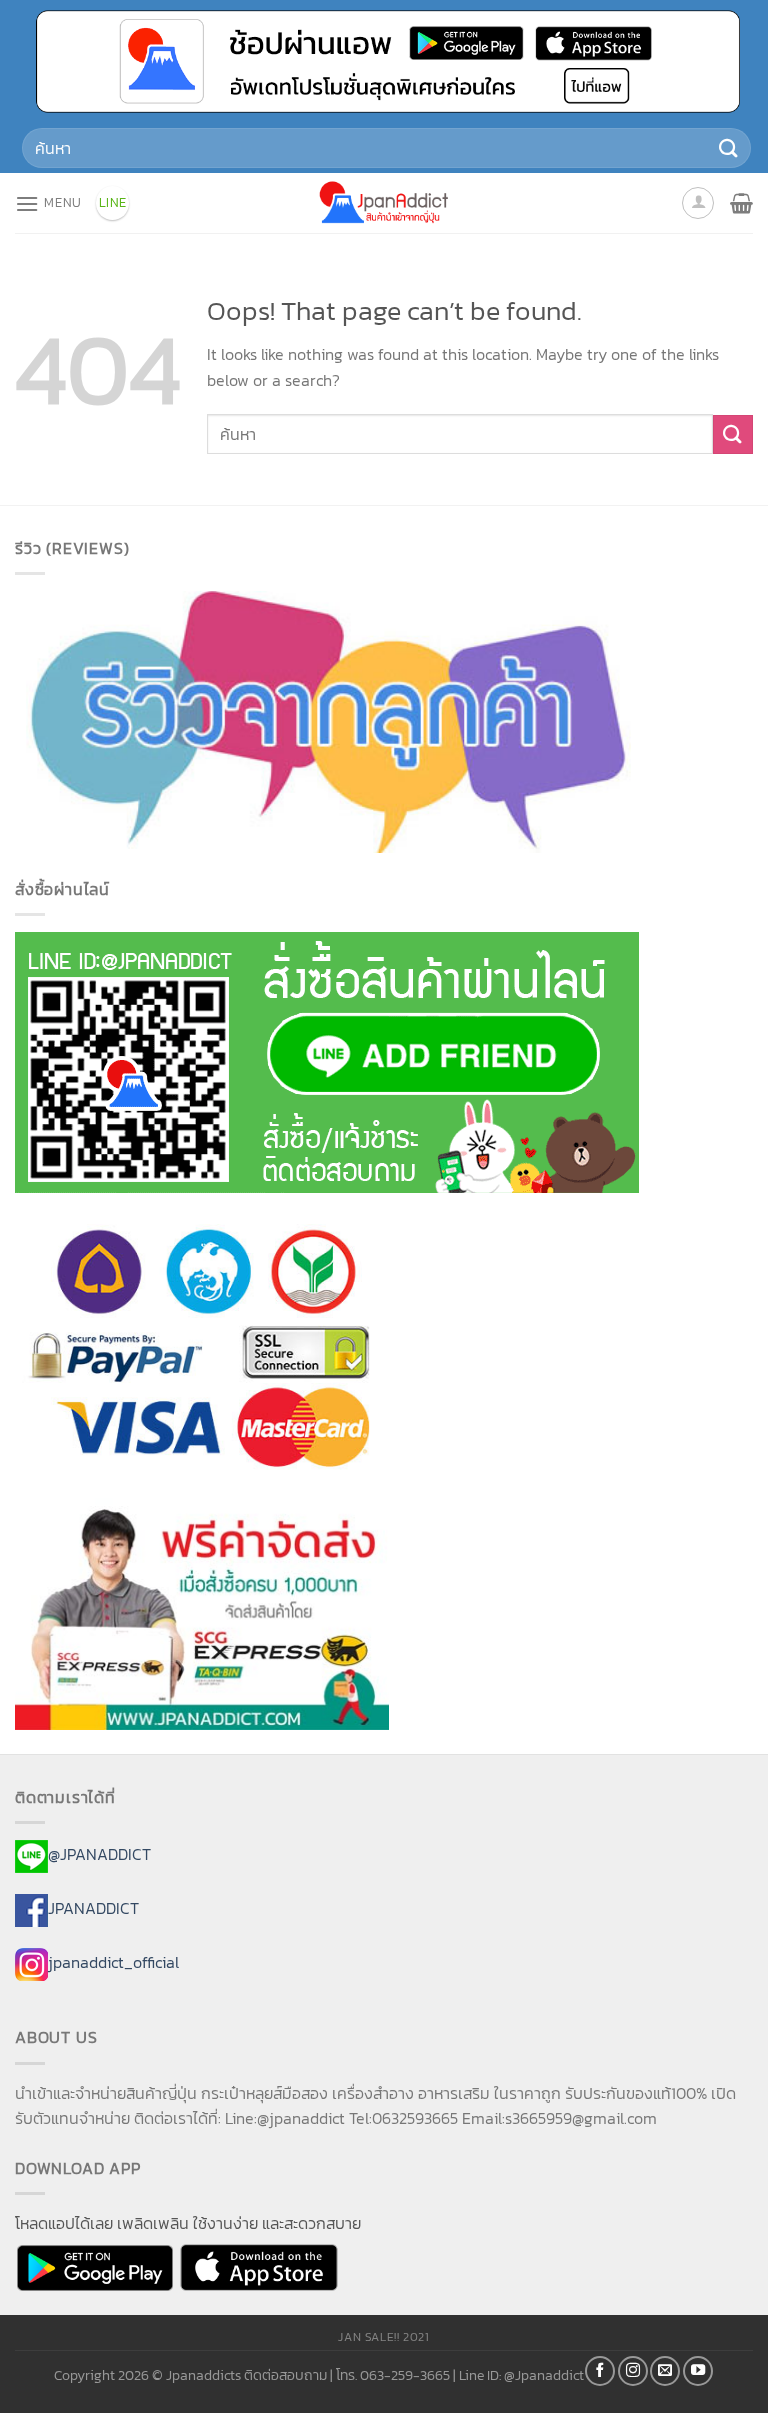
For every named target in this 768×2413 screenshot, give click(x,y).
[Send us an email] (665, 2371)
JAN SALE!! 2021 (383, 2337)
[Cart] (741, 203)
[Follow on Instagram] (633, 2371)
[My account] (698, 203)
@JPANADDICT (99, 1854)
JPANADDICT (93, 1908)
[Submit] (729, 147)
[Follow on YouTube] (698, 2371)
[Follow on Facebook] (600, 2371)
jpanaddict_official (113, 1962)
